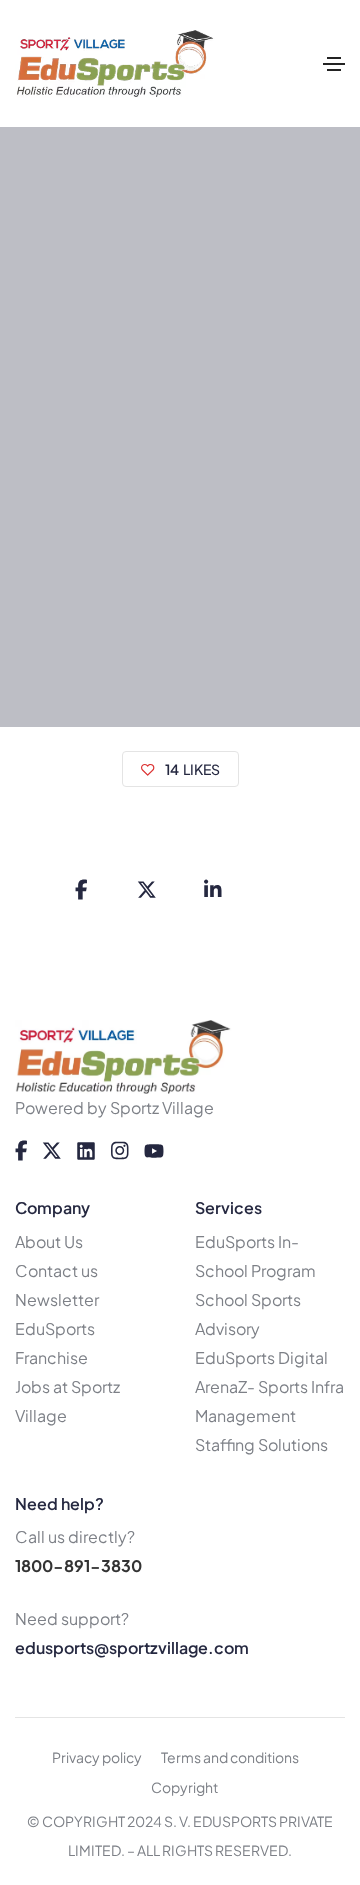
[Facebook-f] (21, 1151)
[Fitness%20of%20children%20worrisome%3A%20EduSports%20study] (81, 890)
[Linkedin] (86, 1151)
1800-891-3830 (78, 1565)
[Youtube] (154, 1151)
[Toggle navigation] (334, 64)
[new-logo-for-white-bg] (123, 1057)
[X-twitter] (52, 1151)
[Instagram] (120, 1151)
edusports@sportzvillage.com (132, 1647)
